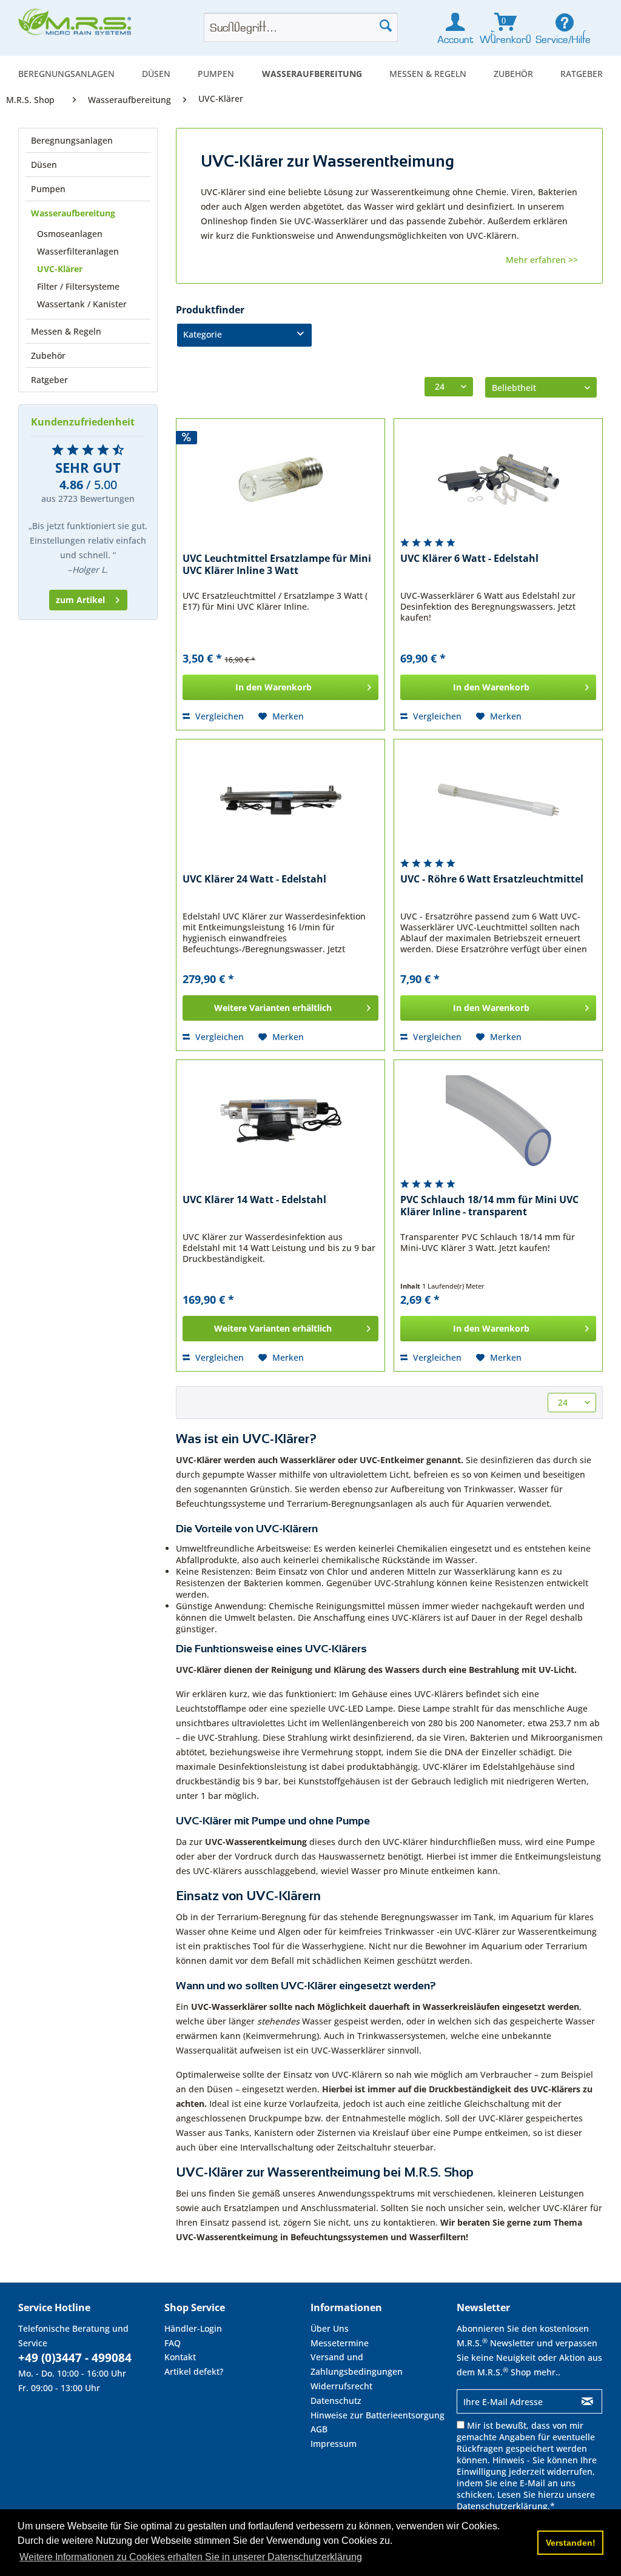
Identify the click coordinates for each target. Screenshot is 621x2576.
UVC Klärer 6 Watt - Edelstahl (469, 559)
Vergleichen (218, 716)
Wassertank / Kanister (82, 304)
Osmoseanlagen (70, 234)
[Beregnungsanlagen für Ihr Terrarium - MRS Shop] (76, 25)
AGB (319, 2429)
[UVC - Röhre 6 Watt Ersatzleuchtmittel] (498, 800)
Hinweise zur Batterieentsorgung (378, 2415)
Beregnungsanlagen (72, 140)
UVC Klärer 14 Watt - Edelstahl (254, 1200)
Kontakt (180, 2357)
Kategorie (203, 334)
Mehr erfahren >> (542, 260)
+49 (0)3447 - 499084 (75, 2358)
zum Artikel (80, 600)
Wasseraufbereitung (73, 213)
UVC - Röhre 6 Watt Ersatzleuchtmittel (492, 879)
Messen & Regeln (66, 331)
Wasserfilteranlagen (78, 251)
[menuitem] (66, 74)
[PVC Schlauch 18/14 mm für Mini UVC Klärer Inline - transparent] (498, 1121)
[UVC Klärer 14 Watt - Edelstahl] (280, 1121)
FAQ (173, 2343)
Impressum (334, 2444)
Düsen (44, 165)
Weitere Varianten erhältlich (273, 1008)
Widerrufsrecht (341, 2386)
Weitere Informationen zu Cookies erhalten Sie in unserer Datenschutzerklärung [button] (191, 2557)
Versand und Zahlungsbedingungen (357, 2364)
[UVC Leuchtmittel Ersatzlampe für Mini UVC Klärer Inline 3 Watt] (280, 479)
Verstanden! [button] (571, 2543)
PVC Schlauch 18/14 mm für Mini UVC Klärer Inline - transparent (489, 1206)
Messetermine (340, 2343)
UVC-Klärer (60, 269)
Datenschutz (336, 2401)
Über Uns (330, 2328)
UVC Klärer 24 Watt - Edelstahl (254, 879)
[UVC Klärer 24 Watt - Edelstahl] (280, 800)
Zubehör (48, 355)
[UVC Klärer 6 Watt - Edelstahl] (498, 479)
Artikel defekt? (194, 2371)
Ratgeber (49, 380)
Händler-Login (193, 2328)
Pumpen (48, 189)
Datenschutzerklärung (502, 2506)
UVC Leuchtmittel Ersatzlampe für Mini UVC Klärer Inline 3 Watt (277, 565)
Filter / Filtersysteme (78, 286)
